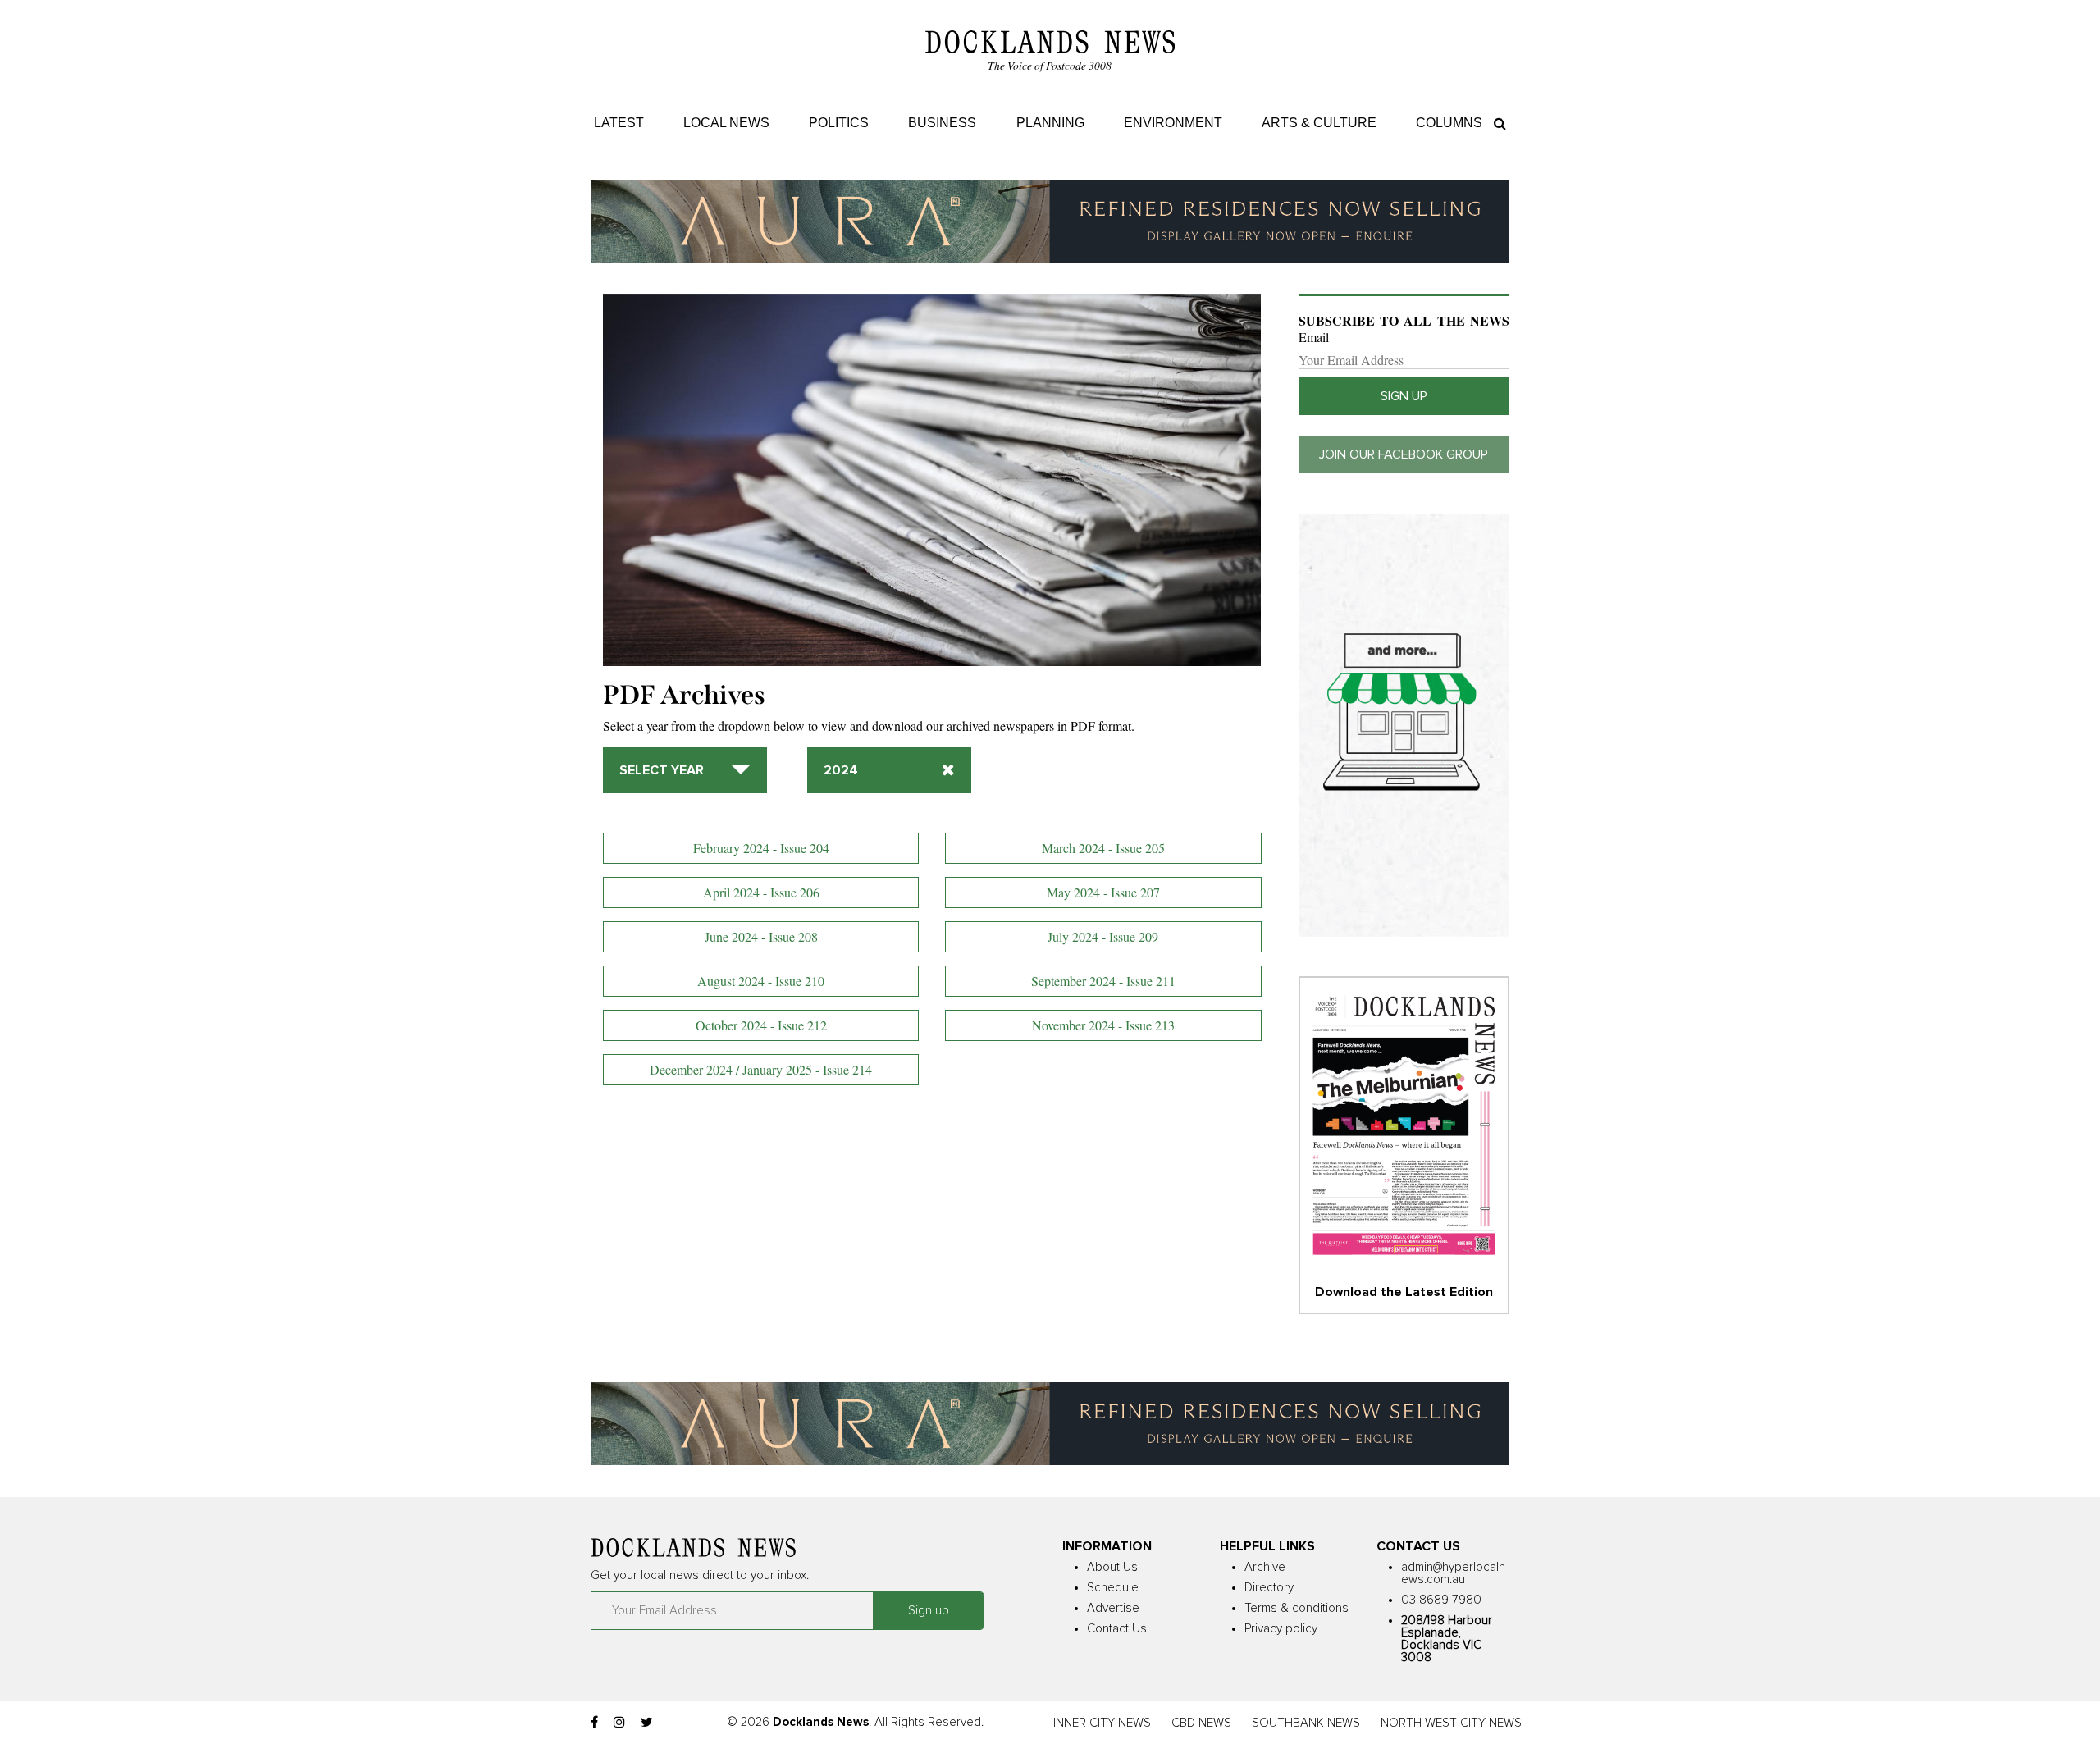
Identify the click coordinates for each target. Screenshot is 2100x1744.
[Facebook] (594, 1723)
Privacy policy (1281, 1629)
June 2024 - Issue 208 (761, 936)
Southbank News (1306, 1723)
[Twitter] (647, 1723)
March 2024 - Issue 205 (1103, 848)
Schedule (1113, 1588)
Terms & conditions (1297, 1608)
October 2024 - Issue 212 (761, 1025)
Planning (1050, 123)
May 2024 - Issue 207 (1103, 892)
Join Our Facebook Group (1404, 454)
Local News (726, 123)
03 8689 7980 (1441, 1600)
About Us (1112, 1567)
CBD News (1201, 1723)
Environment (1173, 123)
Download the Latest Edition (1404, 1292)
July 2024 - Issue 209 (1103, 936)
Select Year (662, 770)
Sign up (1404, 396)
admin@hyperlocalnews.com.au (1453, 1573)
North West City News (1451, 1723)
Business (942, 123)
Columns (1449, 123)
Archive (1265, 1567)
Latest (619, 123)
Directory (1269, 1588)
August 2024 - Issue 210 (761, 981)
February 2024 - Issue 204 (761, 848)
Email (1314, 337)
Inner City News (1102, 1723)
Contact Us (1117, 1629)
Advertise (1113, 1608)
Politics (839, 123)
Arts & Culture (1319, 123)
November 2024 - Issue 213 (1103, 1025)
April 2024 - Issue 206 (761, 892)
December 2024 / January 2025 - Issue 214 (761, 1069)
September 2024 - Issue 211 (1103, 981)
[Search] (1496, 123)
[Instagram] (619, 1723)
